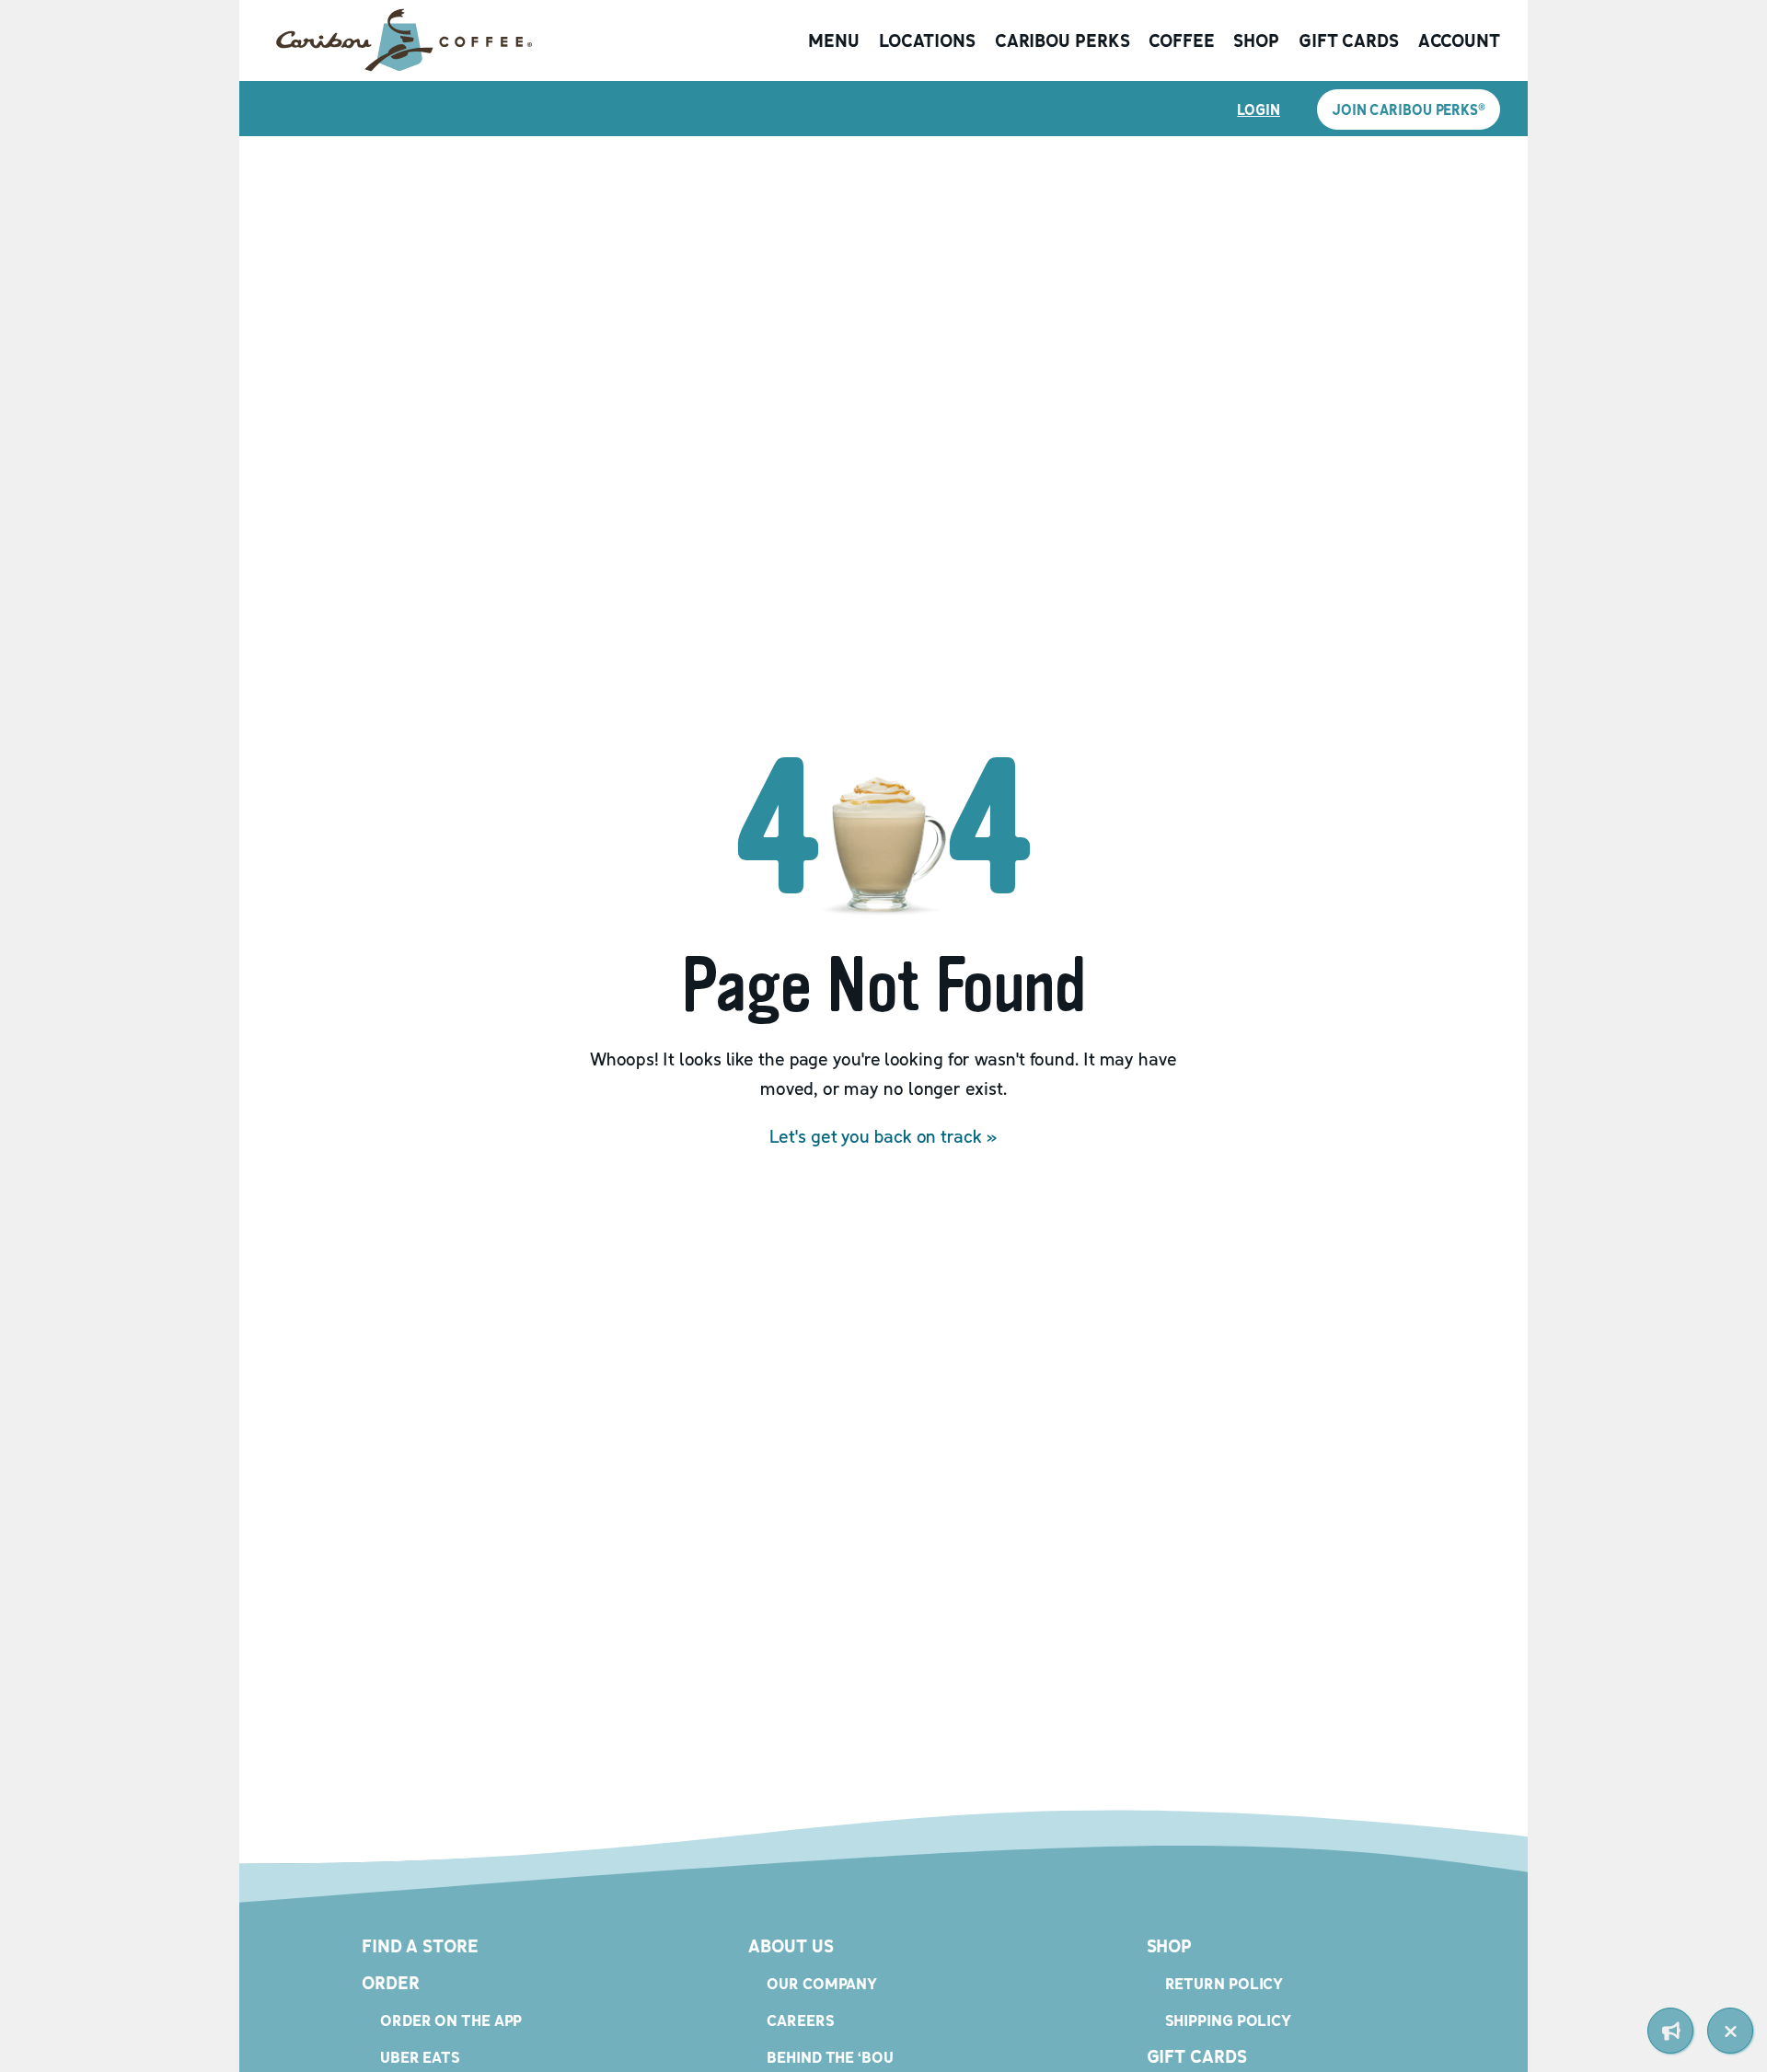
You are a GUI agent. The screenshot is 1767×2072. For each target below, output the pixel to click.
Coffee (1181, 40)
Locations (927, 40)
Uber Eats (420, 2057)
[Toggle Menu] (1730, 2031)
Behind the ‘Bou (830, 2057)
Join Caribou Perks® (1409, 109)
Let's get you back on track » (883, 1136)
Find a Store (420, 1946)
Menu (834, 40)
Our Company (822, 1983)
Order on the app (451, 2020)
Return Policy (1224, 1983)
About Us (791, 1946)
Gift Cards (1349, 40)
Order (391, 1983)
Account (1459, 40)
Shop (1256, 40)
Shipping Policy (1229, 2020)
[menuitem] (1670, 2031)
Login (1259, 109)
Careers (800, 2020)
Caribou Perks (1063, 40)
